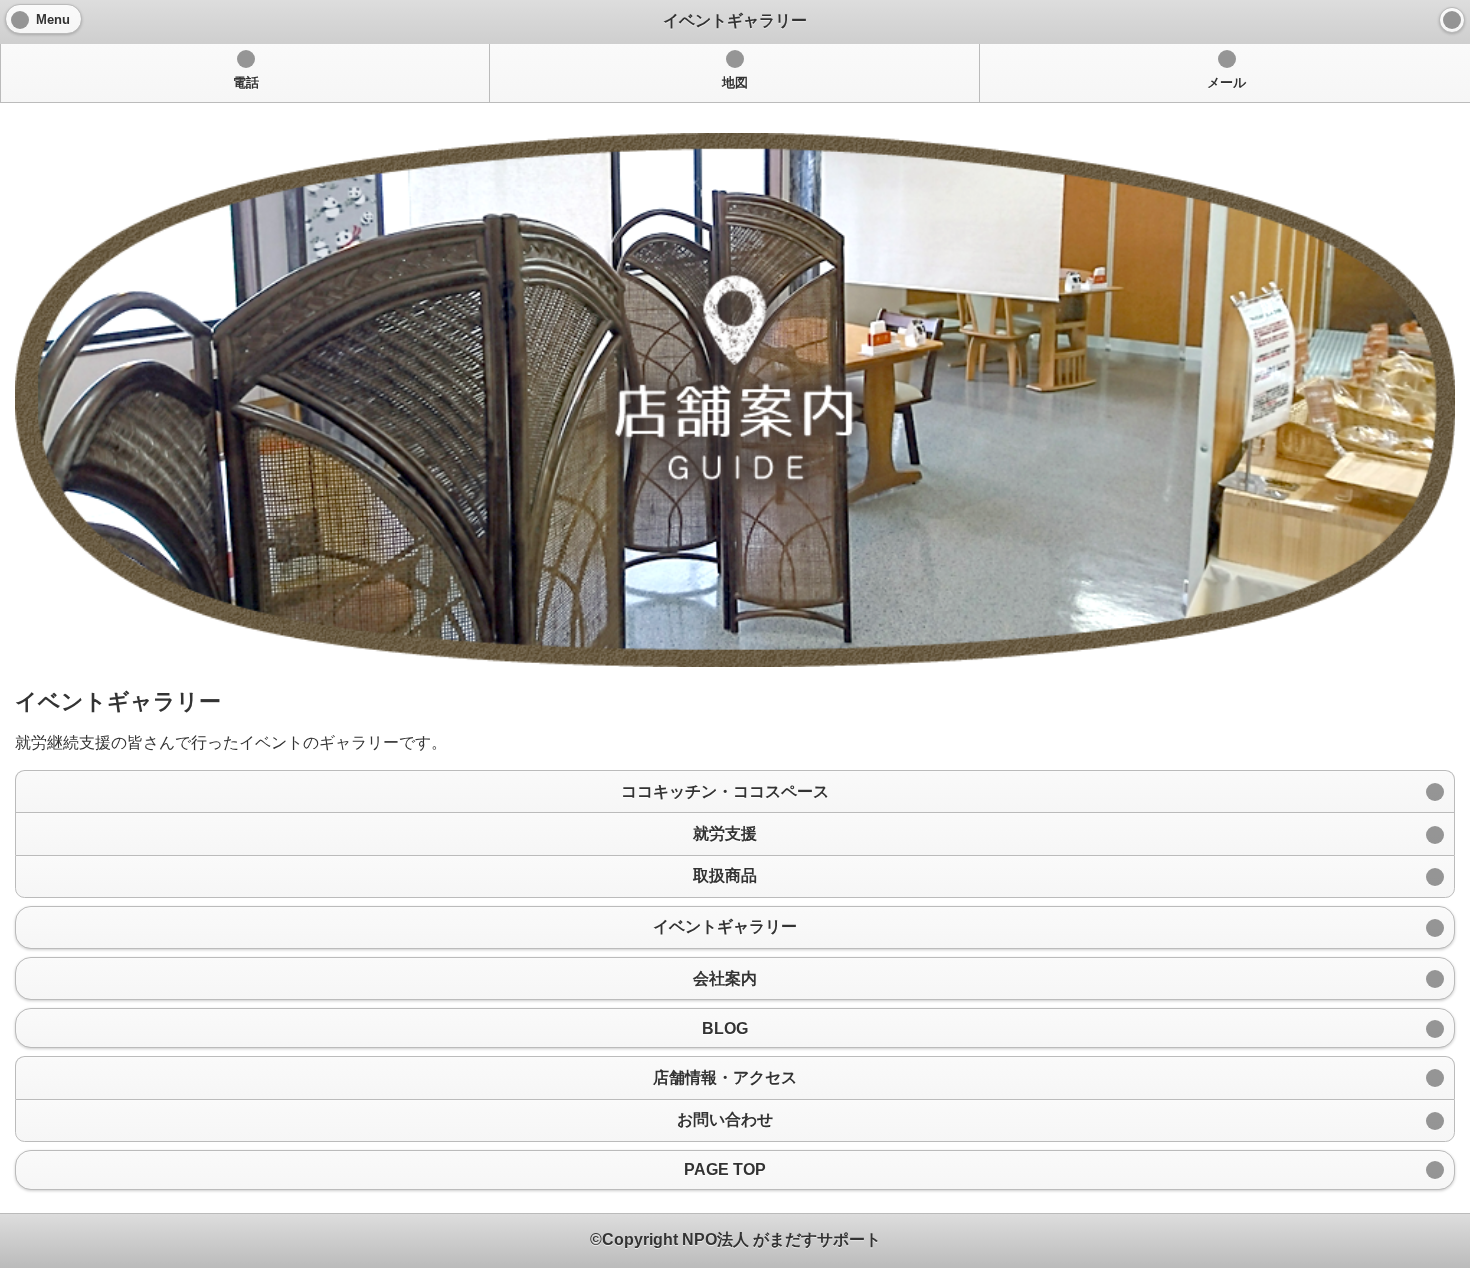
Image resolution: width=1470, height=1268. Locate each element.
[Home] (1452, 20)
